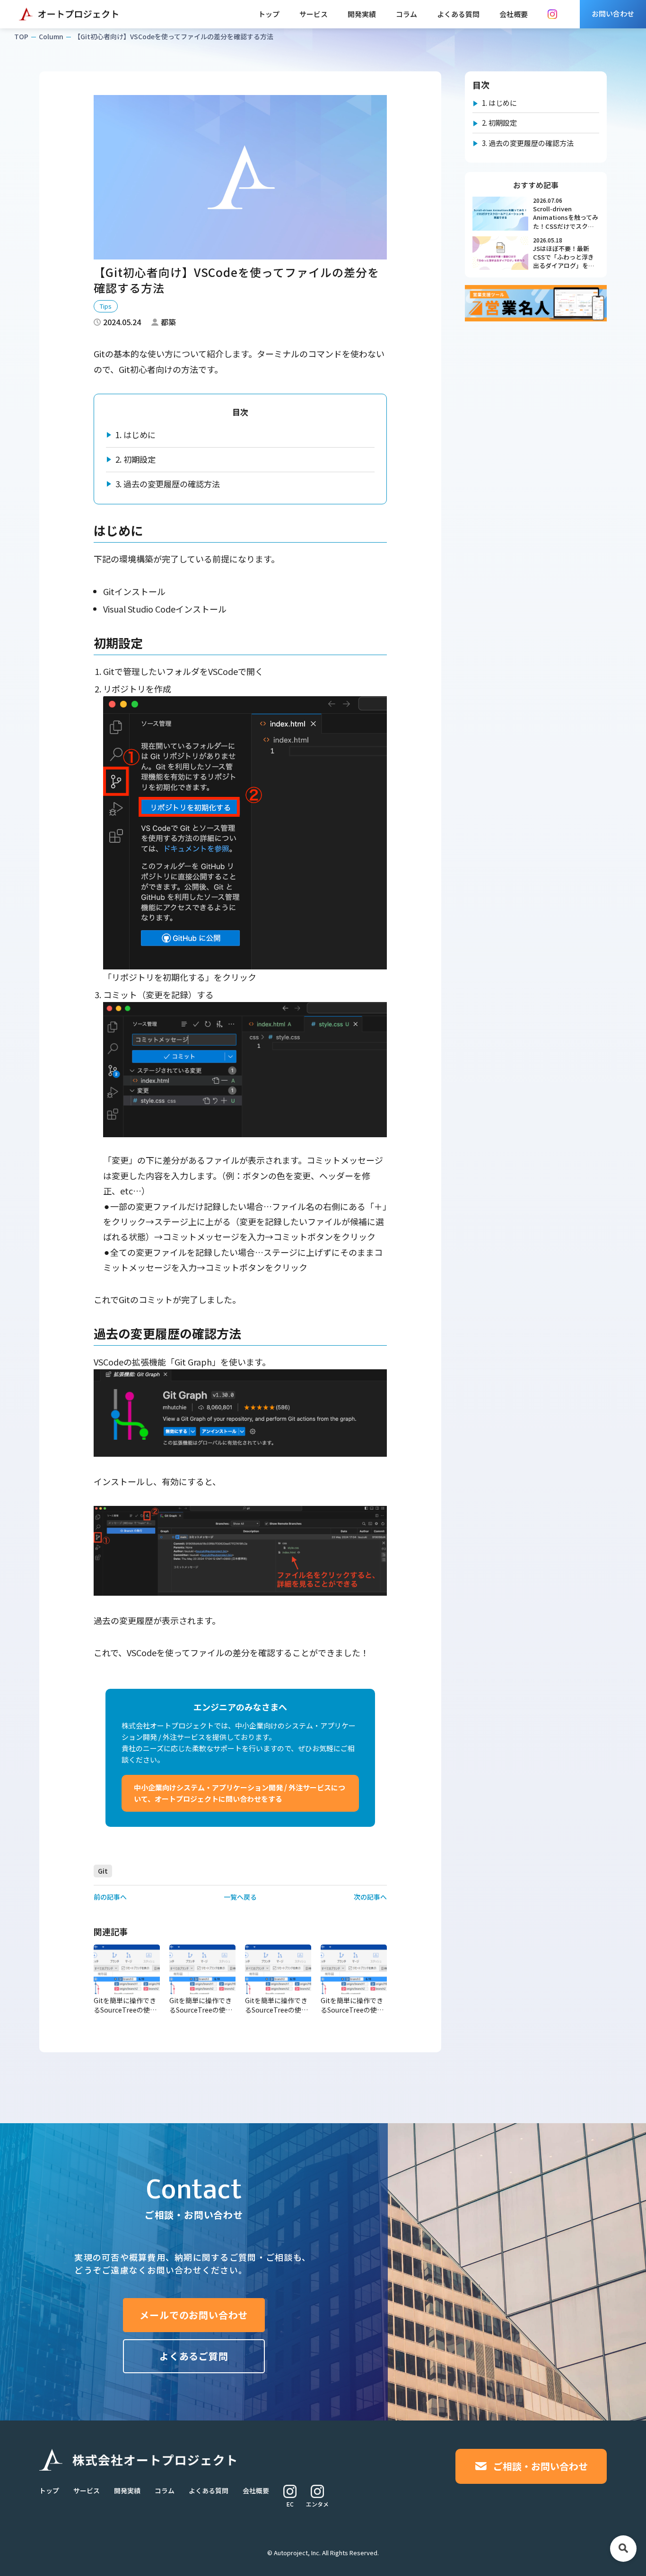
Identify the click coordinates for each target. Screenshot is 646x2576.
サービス (314, 14)
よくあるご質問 (194, 2356)
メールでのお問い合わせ (194, 2315)
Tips (106, 306)
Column (51, 36)
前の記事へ (110, 1897)
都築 (168, 322)
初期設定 (135, 459)
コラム (406, 14)
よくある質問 (458, 14)
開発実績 (362, 14)
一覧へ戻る (240, 1897)
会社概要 (514, 14)
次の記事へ (370, 1897)
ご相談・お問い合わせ (541, 2466)
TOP (21, 36)
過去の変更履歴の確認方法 (168, 484)
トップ (269, 14)
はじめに (135, 435)
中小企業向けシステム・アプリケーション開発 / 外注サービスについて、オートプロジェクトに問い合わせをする (240, 1793)
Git (103, 1871)
